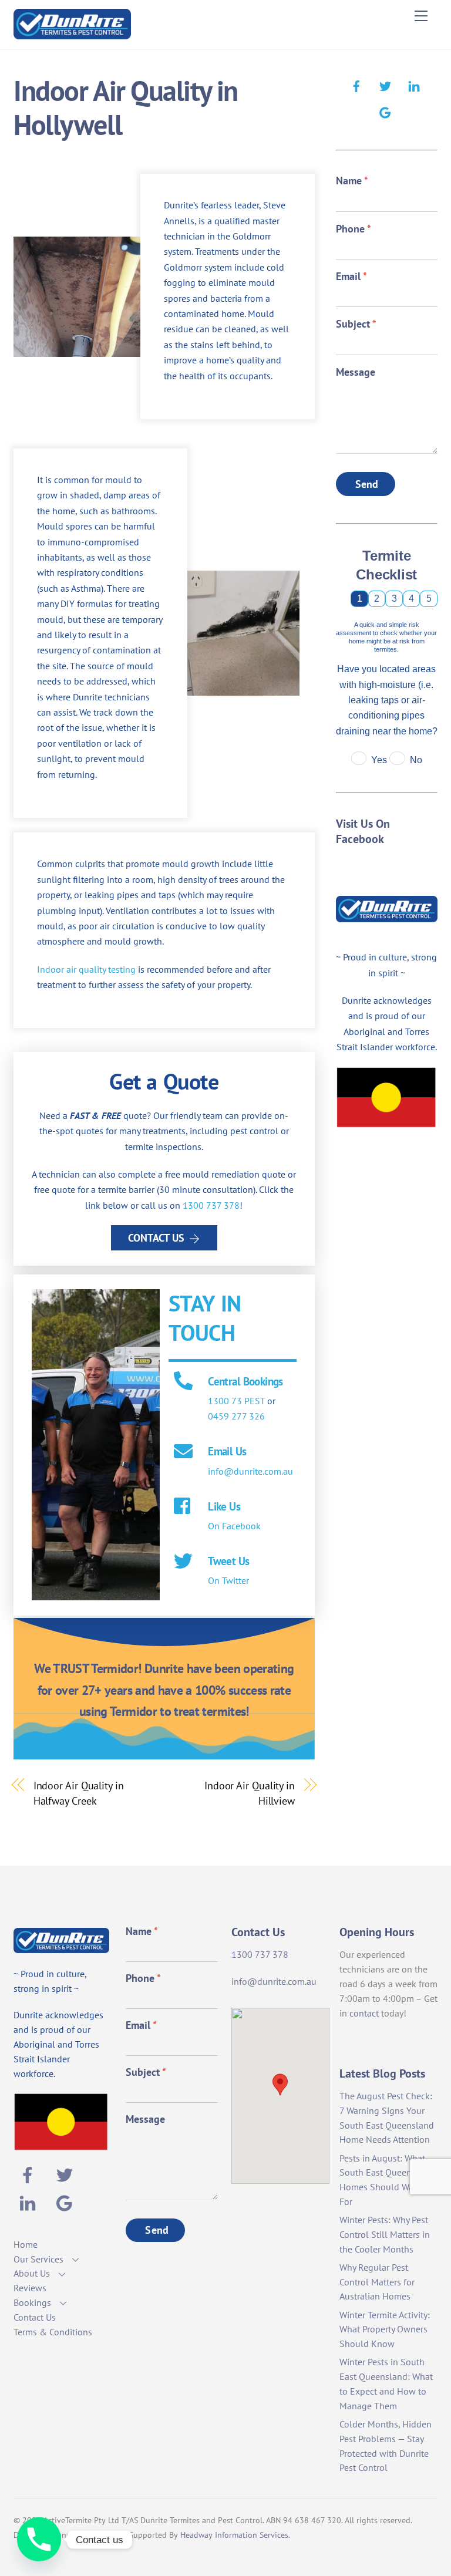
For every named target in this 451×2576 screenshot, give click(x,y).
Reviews (30, 2288)
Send (367, 484)
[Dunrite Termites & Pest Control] (72, 34)
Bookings (32, 2302)
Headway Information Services (234, 2535)
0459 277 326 (236, 1416)
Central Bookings (245, 1381)
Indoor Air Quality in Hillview (250, 1793)
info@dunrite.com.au (250, 1471)
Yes (379, 760)
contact (364, 2013)
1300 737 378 (211, 1205)
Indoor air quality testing (86, 969)
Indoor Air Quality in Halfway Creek (79, 1793)
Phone (354, 229)
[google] (385, 111)
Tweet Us (228, 1561)
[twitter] (385, 85)
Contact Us (156, 1238)
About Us (32, 2273)
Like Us (224, 1506)
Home (26, 2244)
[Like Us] (183, 1507)
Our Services (38, 2259)
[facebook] (356, 85)
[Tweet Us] (183, 1562)
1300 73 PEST (236, 1401)
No (416, 760)
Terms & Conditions (53, 2332)
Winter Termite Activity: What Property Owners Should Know (385, 2329)
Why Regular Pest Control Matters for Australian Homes (377, 2282)
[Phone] (39, 2539)
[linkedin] (414, 85)
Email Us (227, 1451)
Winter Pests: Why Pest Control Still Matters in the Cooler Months (385, 2234)
